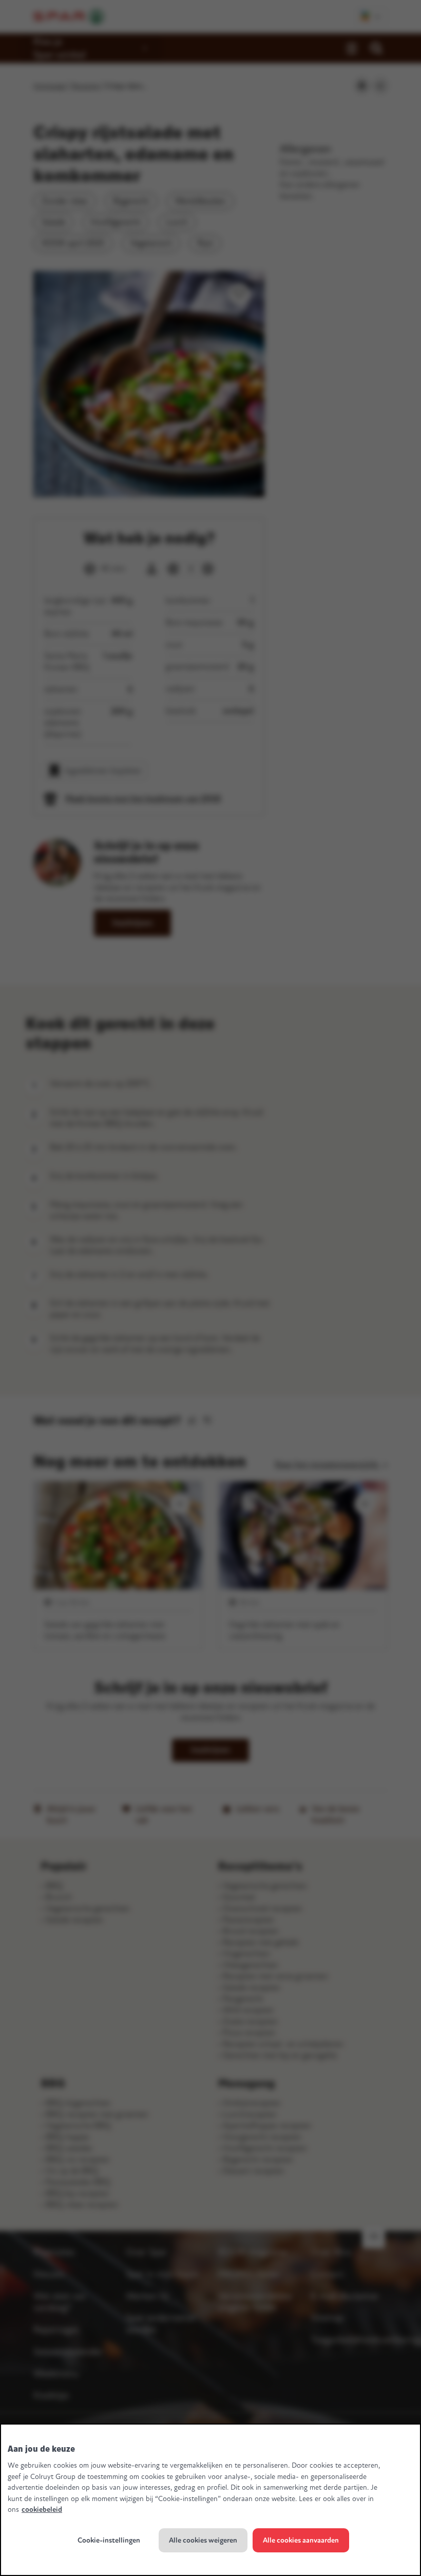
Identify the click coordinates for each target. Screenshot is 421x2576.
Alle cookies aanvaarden (301, 2540)
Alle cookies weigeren (203, 2540)
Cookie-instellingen (109, 2540)
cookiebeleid (42, 2510)
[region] (210, 2500)
